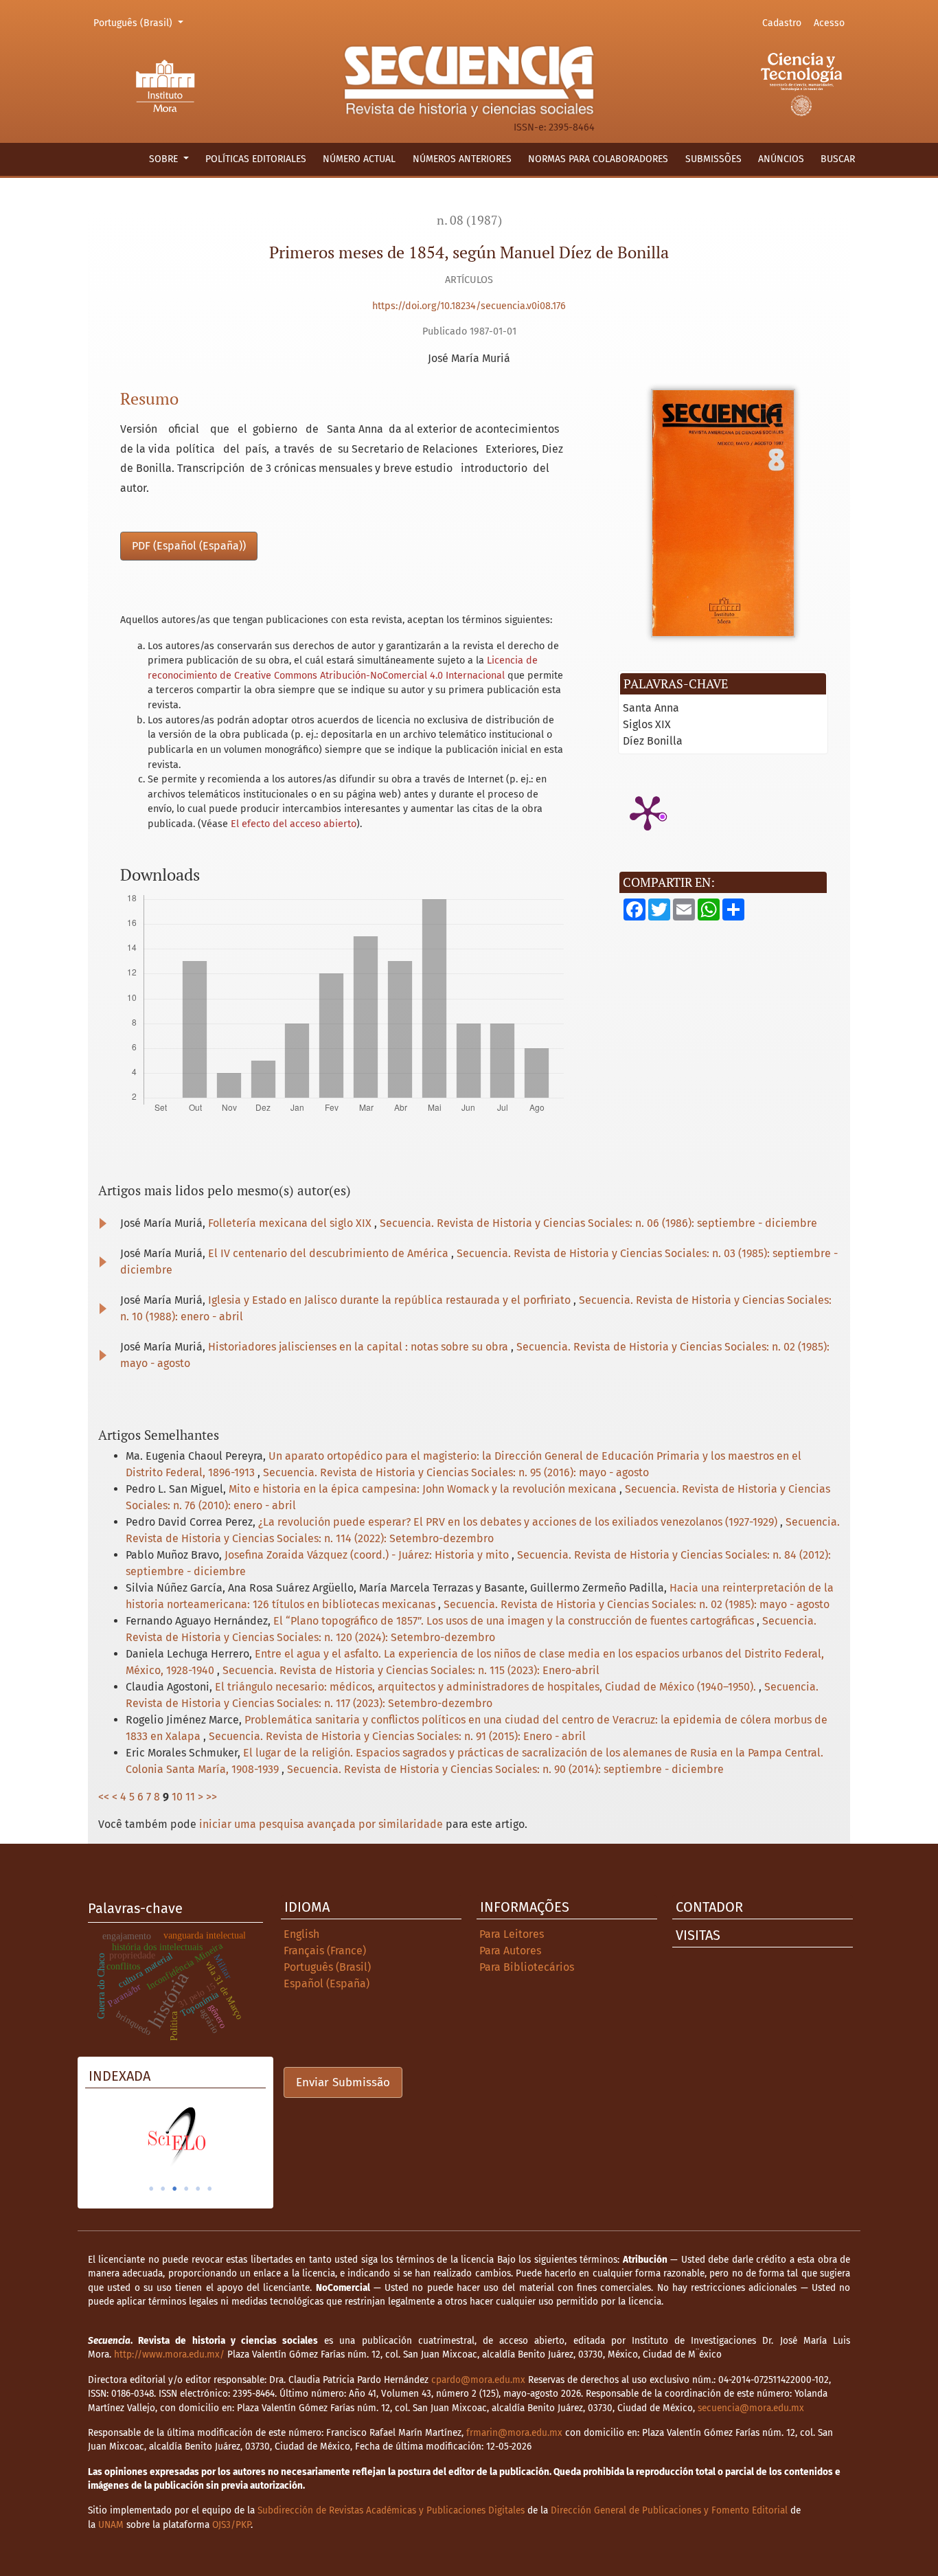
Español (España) (327, 1984)
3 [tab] (174, 2189)
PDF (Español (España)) (189, 546)
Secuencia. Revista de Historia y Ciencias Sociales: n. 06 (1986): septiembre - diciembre (598, 1223)
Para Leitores (512, 1934)
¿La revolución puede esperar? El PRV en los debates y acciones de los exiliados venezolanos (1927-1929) (519, 1522)
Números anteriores (462, 159)
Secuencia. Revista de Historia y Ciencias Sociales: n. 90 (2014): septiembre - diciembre (505, 1769)
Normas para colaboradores (598, 159)
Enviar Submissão (343, 2082)
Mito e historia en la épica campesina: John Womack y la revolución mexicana (424, 1489)
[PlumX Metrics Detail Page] (648, 812)
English (301, 1934)
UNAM (111, 2525)
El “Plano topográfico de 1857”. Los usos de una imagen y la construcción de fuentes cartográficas (515, 1621)
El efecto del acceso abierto (294, 824)
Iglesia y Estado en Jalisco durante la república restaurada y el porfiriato (391, 1300)
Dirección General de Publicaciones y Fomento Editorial (669, 2510)
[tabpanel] (175, 2136)
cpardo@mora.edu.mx (478, 2380)
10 (177, 1797)
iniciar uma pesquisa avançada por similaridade (321, 1824)
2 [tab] (163, 2189)
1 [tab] (151, 2189)
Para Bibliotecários (527, 1967)
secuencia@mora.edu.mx (751, 2408)
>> (211, 1797)
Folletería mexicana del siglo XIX (291, 1223)
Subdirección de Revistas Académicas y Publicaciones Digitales (391, 2510)
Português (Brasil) (140, 23)
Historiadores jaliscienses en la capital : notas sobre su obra (359, 1347)
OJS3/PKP (231, 2525)
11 (190, 1797)
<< (104, 1797)
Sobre (165, 159)
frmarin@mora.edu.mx (514, 2433)
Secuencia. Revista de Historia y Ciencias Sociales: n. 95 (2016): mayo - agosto (456, 1472)
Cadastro (782, 23)
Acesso (829, 23)
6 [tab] (209, 2189)
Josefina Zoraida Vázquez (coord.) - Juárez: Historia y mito (368, 1555)
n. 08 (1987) (469, 220)
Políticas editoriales (256, 159)
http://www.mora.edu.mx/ (169, 2354)
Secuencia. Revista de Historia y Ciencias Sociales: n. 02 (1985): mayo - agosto (637, 1604)
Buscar (838, 159)
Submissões (713, 159)
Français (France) (325, 1951)
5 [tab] (198, 2189)
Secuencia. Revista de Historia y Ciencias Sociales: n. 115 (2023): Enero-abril (411, 1670)
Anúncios (781, 159)
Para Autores (510, 1951)
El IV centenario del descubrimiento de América (330, 1253)
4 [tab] (186, 2189)
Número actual (359, 159)
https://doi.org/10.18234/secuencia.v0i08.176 (469, 306)
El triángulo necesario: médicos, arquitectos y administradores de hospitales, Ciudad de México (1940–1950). (487, 1687)
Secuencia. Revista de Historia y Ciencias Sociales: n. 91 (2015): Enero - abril (397, 1736)
